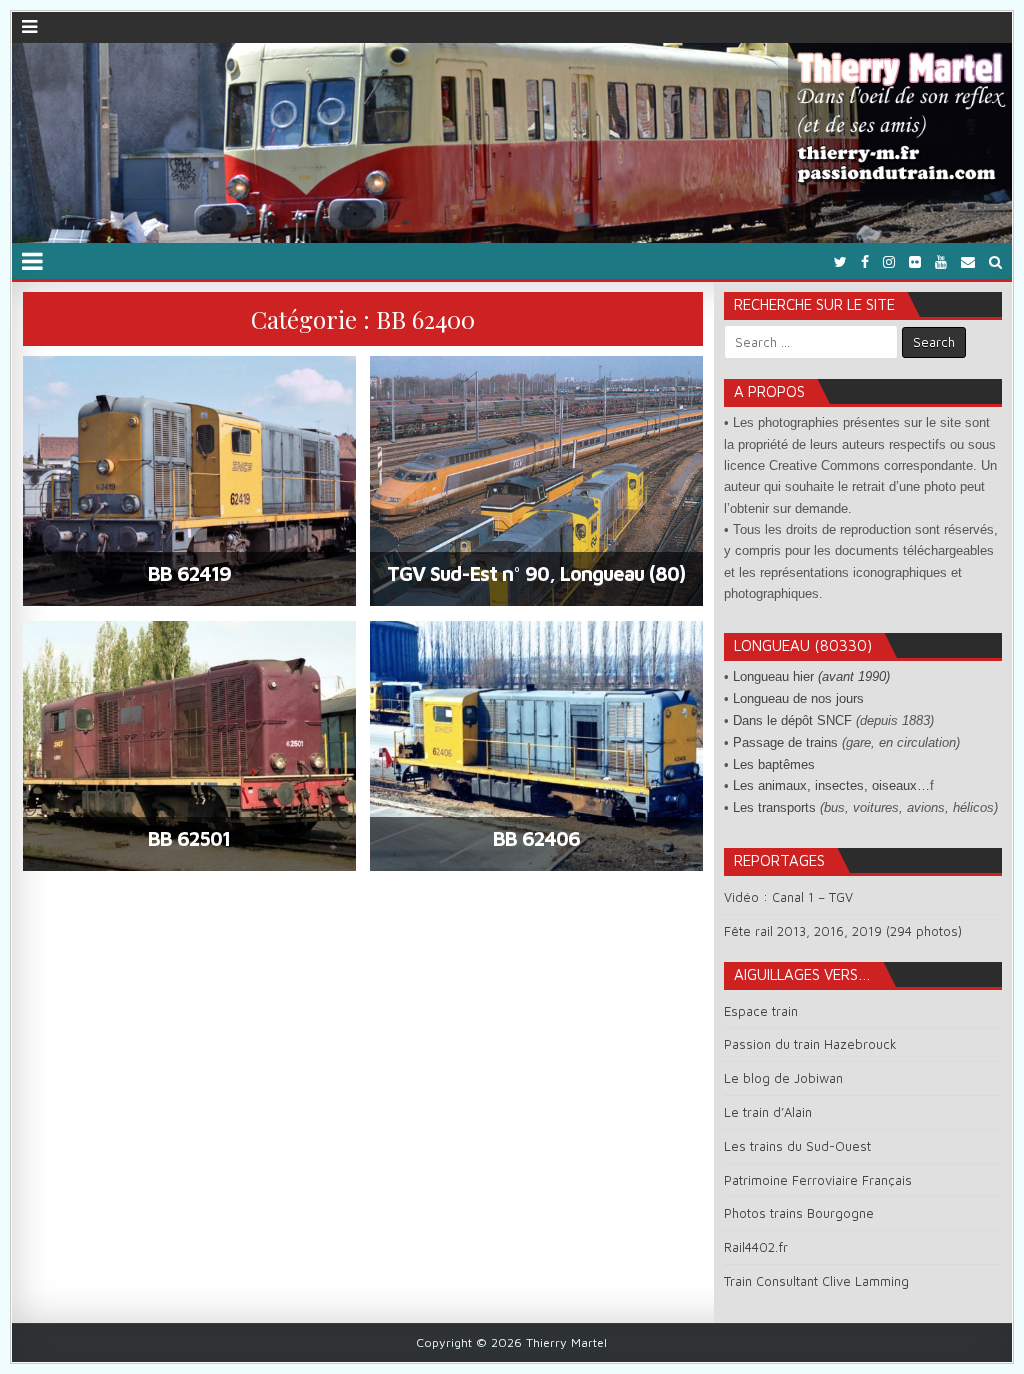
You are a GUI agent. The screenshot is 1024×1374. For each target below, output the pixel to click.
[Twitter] (840, 261)
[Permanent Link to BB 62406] (536, 746)
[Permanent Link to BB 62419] (189, 481)
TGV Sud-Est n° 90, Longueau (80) (536, 573)
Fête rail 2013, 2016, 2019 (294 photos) (843, 931)
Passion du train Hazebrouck (810, 1044)
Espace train (761, 1011)
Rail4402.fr (756, 1247)
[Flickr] (915, 261)
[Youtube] (941, 261)
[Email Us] (968, 261)
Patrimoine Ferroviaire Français (818, 1180)
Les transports (774, 807)
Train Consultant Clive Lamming (816, 1281)
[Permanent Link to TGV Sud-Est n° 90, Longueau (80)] (536, 481)
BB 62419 (189, 573)
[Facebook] (865, 261)
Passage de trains (785, 742)
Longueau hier (811, 676)
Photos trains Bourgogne (799, 1213)
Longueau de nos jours (798, 698)
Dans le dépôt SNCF (792, 720)
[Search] (995, 261)
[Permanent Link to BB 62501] (189, 746)
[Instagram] (889, 261)
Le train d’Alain (768, 1112)
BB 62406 (536, 838)
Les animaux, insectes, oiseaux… (831, 785)
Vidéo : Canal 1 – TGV (788, 897)
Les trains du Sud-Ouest (797, 1146)
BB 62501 (189, 838)
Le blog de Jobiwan (783, 1078)
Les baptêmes (774, 764)
